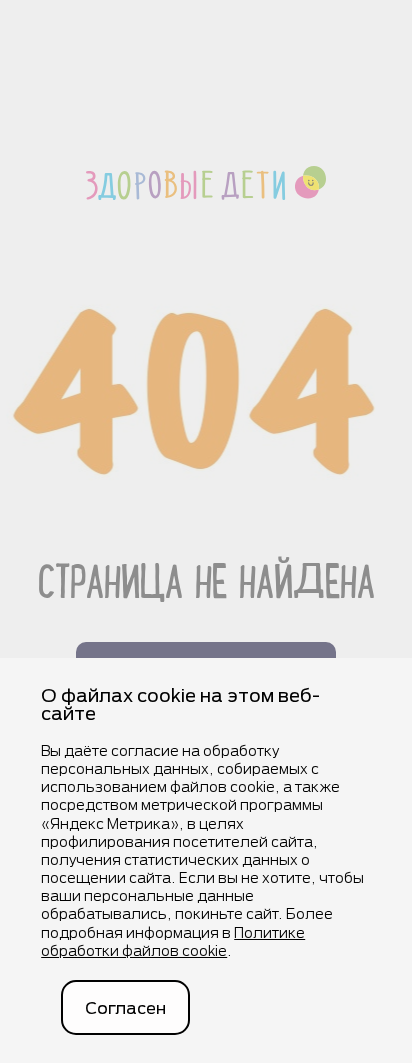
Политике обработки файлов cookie (173, 941)
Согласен (125, 1007)
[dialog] (206, 860)
